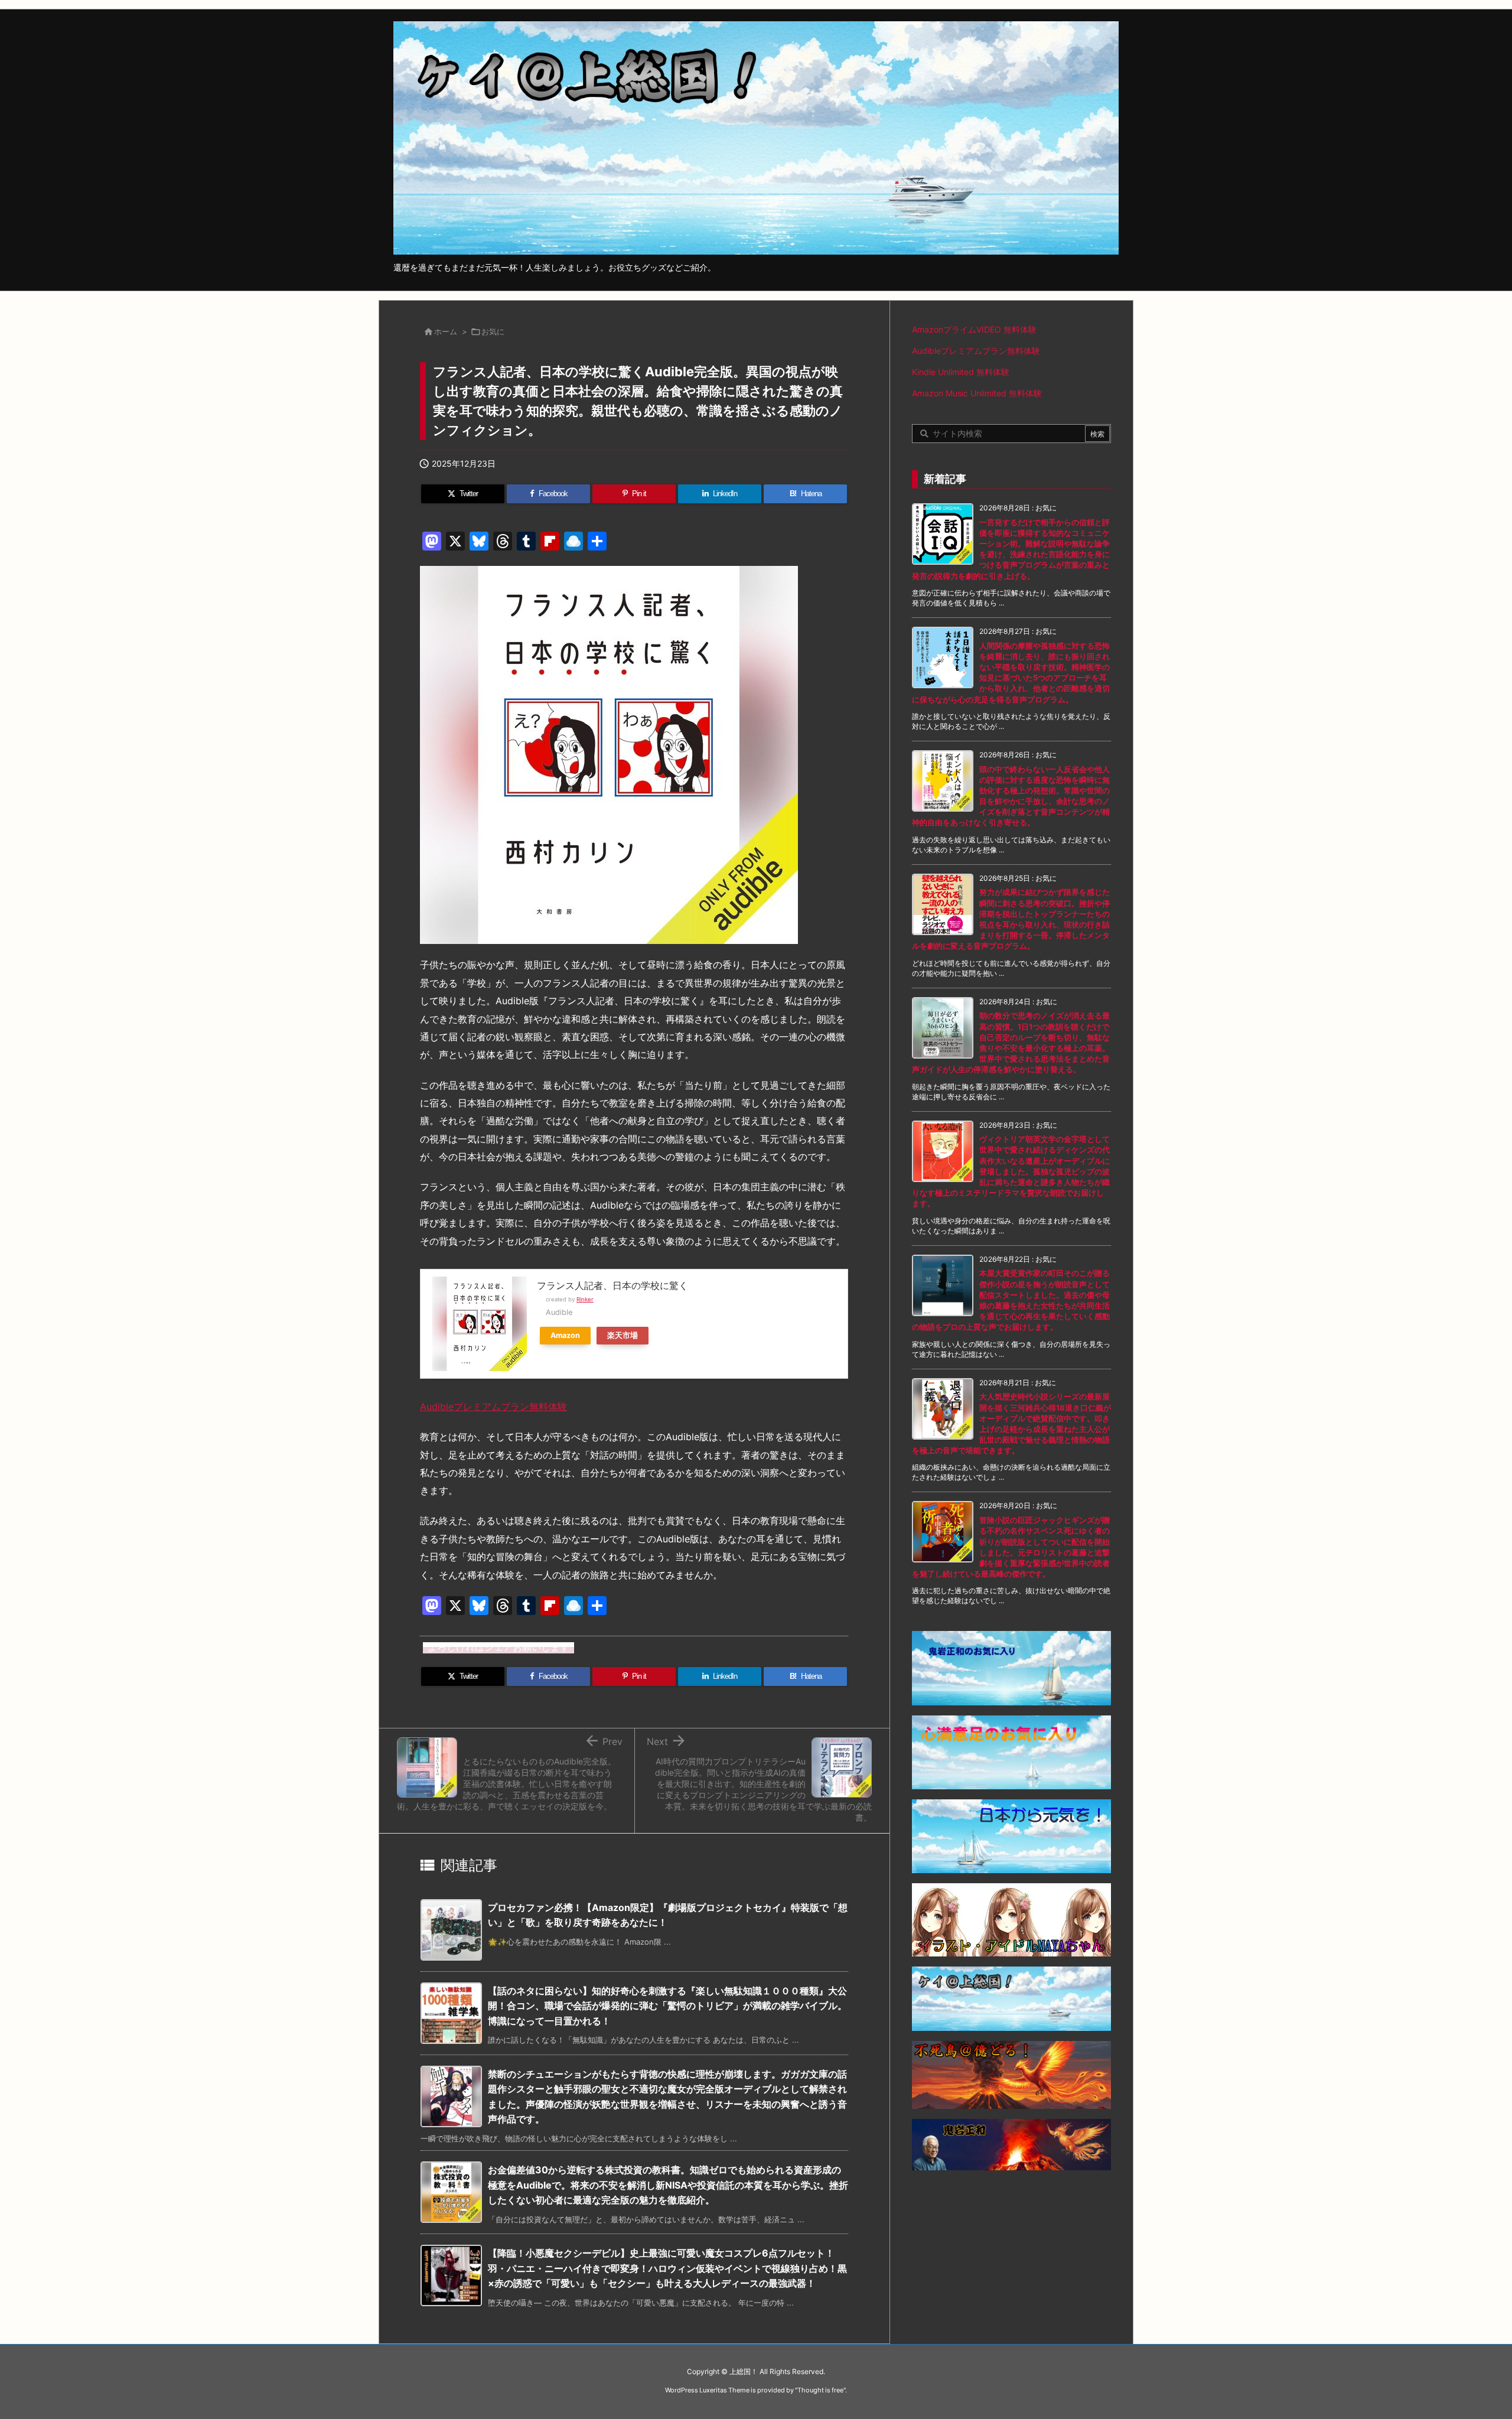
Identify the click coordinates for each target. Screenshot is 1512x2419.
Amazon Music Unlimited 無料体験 (977, 393)
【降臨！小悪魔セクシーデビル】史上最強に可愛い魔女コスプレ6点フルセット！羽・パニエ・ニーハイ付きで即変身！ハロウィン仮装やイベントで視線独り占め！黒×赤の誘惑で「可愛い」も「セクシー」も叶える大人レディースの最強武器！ (667, 2268)
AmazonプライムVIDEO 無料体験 (974, 329)
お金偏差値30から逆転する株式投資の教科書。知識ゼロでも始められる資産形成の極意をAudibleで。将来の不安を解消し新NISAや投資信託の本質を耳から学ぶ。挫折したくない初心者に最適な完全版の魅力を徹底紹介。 (668, 2185)
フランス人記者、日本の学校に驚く (612, 1285)
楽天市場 (623, 1335)
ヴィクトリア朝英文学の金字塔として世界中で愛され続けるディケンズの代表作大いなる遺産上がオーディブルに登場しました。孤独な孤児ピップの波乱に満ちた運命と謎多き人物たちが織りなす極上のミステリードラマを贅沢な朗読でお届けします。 (1011, 1171)
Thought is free (820, 2390)
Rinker (585, 1299)
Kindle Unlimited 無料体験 (961, 372)
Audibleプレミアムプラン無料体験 (493, 1407)
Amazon (565, 1335)
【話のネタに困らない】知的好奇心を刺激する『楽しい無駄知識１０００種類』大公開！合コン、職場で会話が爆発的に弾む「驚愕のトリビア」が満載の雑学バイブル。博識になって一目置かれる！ (667, 2006)
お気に (493, 331)
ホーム (446, 331)
